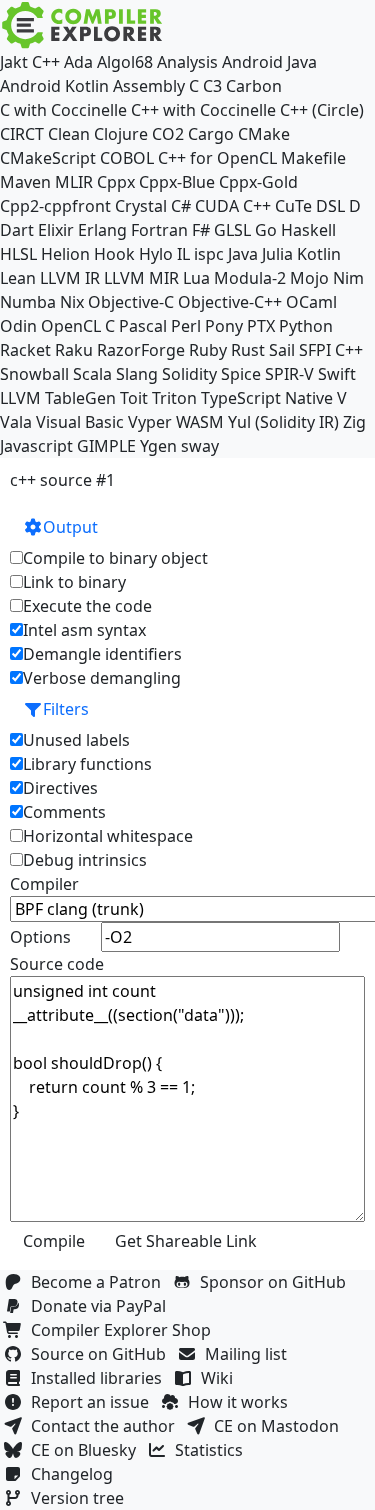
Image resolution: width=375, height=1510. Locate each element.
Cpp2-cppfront (55, 206)
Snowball (34, 374)
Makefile (313, 158)
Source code (57, 964)
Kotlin (319, 254)
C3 (212, 86)
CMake (264, 134)
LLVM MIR (141, 278)
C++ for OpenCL (217, 158)
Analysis (187, 62)
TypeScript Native (267, 398)
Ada (78, 62)
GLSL (232, 230)
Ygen (158, 446)
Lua (196, 278)
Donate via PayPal (102, 1306)
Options (40, 937)
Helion (65, 254)
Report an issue (94, 1402)
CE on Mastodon (280, 1426)
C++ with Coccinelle (203, 110)
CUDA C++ (233, 206)
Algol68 (125, 62)
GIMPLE (106, 446)
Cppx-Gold (258, 182)
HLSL (18, 254)
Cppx (116, 182)
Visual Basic (80, 422)
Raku (74, 350)
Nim (348, 278)
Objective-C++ (230, 302)
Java (243, 254)
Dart (17, 230)
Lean (18, 278)
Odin (18, 326)
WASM (200, 422)
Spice (241, 374)
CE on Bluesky (87, 1450)
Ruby (208, 350)
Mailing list (250, 1354)
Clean (69, 134)
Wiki (221, 1378)
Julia (277, 254)
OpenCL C (78, 326)
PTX (261, 326)
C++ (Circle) (322, 110)
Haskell (308, 230)
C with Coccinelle (63, 110)
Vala (16, 422)
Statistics (213, 1450)
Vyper (150, 422)
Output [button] (70, 527)
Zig (354, 422)
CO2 (168, 134)
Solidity (189, 374)
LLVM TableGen (58, 398)
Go (266, 230)
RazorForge (141, 350)
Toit (134, 398)
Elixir (56, 230)
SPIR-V (289, 374)
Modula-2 (250, 278)
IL (183, 254)
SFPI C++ (331, 350)
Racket (25, 350)
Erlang (102, 230)
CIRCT (22, 134)
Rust (248, 350)
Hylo (156, 254)
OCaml (311, 302)
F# (201, 230)
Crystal (141, 206)
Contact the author (107, 1426)
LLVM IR (70, 278)
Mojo (309, 278)
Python (306, 326)
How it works (242, 1402)
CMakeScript (48, 158)
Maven (25, 182)
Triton (174, 398)
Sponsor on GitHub (277, 1282)
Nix (72, 302)
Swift (337, 374)
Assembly (149, 86)
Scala (92, 374)
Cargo (211, 134)
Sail (282, 350)
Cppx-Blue (177, 182)
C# (181, 206)
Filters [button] (66, 709)
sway (200, 446)
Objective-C (131, 302)
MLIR (74, 182)
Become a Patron (100, 1282)
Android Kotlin (54, 86)
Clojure (121, 134)
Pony (224, 326)
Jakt (14, 62)
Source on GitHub (102, 1354)
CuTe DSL (310, 206)
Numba (28, 302)
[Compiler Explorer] (82, 25)
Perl (186, 326)
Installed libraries (100, 1378)
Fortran (159, 230)
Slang (137, 374)
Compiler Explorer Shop (125, 1330)
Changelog (76, 1474)
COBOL (127, 158)
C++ (46, 62)
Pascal (143, 326)
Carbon (254, 86)
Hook (114, 254)
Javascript (36, 446)
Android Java (269, 62)
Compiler (44, 884)
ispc (209, 254)
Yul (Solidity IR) (283, 422)
